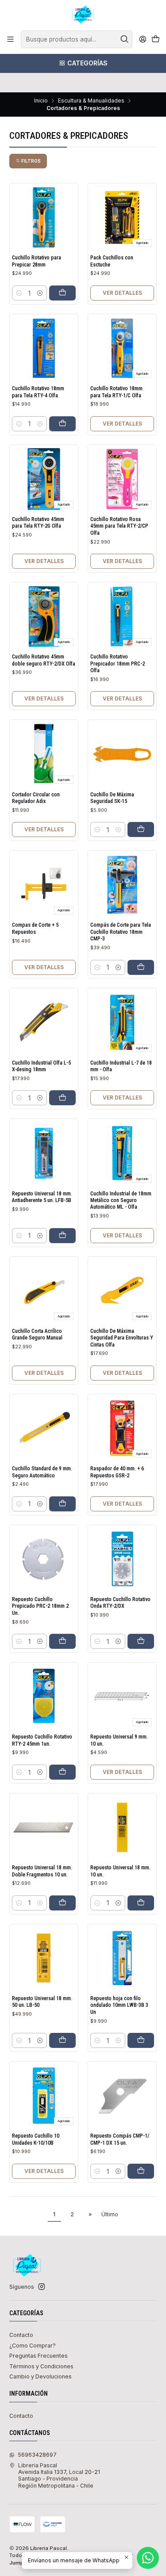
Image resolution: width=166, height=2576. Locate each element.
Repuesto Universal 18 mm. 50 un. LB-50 (42, 2002)
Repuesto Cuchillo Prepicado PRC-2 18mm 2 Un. (40, 1606)
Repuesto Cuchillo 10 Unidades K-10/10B (36, 2139)
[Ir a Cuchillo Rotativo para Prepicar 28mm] (44, 217)
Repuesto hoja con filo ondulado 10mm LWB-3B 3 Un (119, 2005)
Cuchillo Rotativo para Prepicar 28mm (37, 261)
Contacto (21, 2335)
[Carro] (155, 40)
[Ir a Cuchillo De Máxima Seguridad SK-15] (122, 754)
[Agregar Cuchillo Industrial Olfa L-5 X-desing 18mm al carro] (62, 1098)
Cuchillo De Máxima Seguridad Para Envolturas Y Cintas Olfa (122, 1338)
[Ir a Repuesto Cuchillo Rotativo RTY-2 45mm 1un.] (44, 1697)
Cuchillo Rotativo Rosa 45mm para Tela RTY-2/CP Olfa (119, 526)
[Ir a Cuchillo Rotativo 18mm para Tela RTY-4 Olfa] (44, 348)
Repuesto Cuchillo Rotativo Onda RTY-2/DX (120, 1603)
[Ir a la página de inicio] (83, 15)
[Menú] (11, 39)
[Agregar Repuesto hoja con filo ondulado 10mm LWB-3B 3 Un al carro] (141, 2040)
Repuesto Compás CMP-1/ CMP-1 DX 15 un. (120, 2139)
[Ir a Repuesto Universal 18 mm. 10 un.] (122, 1827)
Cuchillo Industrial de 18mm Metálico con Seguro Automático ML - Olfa (121, 1200)
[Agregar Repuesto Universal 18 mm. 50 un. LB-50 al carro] (62, 2040)
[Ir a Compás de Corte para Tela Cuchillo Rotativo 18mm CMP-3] (122, 885)
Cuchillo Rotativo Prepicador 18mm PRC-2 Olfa (118, 664)
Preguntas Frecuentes (39, 2356)
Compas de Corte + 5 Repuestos (35, 928)
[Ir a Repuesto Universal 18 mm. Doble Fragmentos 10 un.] (44, 1827)
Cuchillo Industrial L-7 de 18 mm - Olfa (121, 1066)
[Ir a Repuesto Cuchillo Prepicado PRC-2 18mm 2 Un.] (44, 1559)
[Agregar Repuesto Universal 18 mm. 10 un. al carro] (141, 1903)
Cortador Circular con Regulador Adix (36, 798)
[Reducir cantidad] (19, 293)
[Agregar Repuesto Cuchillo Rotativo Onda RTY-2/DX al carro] (141, 1641)
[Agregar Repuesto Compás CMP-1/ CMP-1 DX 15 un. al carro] (141, 2171)
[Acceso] (143, 39)
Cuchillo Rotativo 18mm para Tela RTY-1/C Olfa (116, 392)
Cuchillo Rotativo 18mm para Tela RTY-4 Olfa (38, 392)
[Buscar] (125, 39)
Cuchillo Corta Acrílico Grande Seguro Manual (37, 1334)
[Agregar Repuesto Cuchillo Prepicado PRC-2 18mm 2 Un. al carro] (62, 1641)
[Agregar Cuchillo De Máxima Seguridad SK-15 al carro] (141, 829)
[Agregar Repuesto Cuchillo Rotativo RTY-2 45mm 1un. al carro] (62, 1772)
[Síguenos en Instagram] (42, 2287)
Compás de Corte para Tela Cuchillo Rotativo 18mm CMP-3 (121, 932)
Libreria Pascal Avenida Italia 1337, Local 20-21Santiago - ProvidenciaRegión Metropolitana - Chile (59, 2475)
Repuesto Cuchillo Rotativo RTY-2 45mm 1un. (42, 1740)
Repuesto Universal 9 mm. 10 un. (119, 1740)
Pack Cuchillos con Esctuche (112, 261)
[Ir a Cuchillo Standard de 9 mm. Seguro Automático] (44, 1428)
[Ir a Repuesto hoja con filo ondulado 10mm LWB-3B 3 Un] (122, 1958)
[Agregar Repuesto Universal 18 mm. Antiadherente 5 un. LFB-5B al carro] (62, 1236)
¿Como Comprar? (33, 2346)
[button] (28, 161)
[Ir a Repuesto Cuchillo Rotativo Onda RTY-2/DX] (122, 1559)
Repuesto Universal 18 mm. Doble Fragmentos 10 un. (42, 1871)
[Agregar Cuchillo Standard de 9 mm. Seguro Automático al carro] (62, 1504)
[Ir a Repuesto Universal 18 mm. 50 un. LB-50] (44, 1958)
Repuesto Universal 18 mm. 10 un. (120, 1871)
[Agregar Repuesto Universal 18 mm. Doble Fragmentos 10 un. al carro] (62, 1903)
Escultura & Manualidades (91, 101)
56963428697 (37, 2455)
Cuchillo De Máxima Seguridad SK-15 (112, 798)
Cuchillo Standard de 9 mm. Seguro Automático (42, 1472)
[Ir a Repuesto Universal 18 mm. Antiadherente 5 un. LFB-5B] (44, 1153)
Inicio (41, 101)
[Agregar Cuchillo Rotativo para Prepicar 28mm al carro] (62, 293)
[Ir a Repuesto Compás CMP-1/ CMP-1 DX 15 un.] (122, 2096)
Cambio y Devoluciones (41, 2376)
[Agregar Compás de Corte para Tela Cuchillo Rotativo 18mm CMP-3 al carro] (141, 967)
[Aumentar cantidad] (40, 293)
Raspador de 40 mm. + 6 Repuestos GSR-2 (117, 1472)
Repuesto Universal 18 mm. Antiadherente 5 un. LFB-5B (42, 1197)
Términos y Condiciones (41, 2366)
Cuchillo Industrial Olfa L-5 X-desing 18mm (41, 1066)
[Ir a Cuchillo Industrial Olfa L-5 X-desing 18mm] (44, 1023)
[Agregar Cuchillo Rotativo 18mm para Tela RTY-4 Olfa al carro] (62, 424)
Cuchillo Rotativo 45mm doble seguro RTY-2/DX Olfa (44, 660)
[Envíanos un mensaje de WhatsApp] (148, 2558)
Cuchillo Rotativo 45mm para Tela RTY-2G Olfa (38, 523)
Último (110, 2214)
